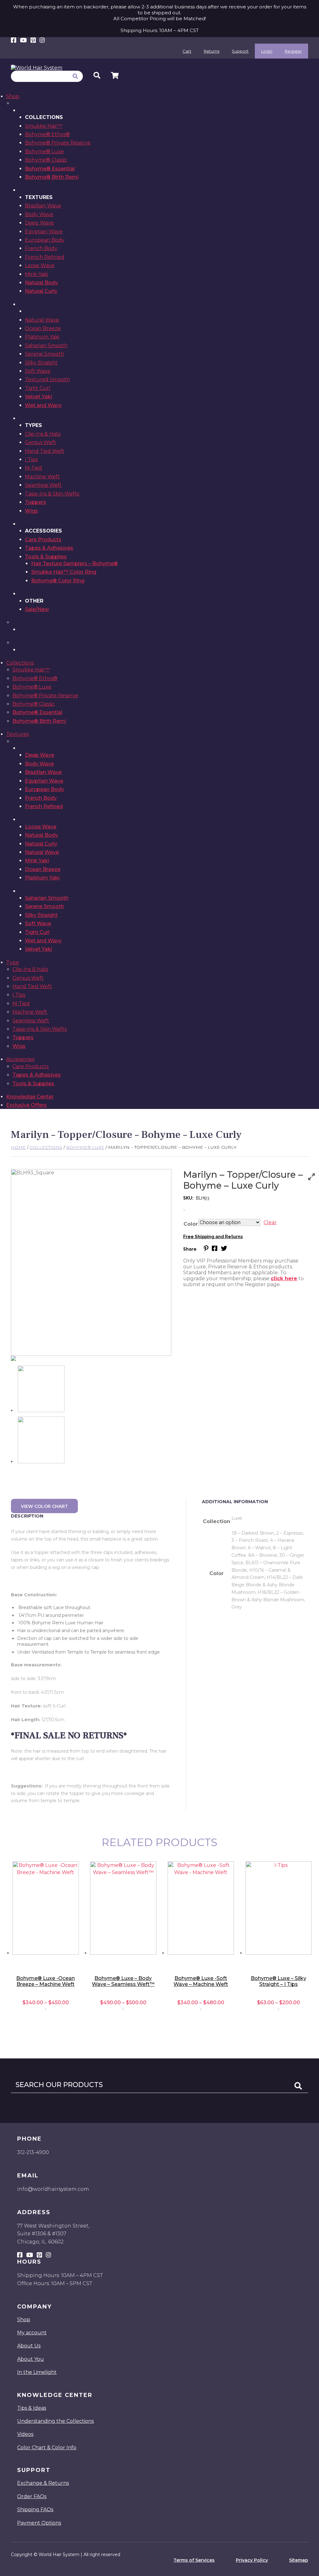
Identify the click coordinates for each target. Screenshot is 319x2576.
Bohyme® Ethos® (47, 134)
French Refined (45, 257)
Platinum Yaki (42, 337)
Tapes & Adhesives (49, 548)
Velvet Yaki (38, 397)
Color (191, 1224)
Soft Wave (38, 371)
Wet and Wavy (43, 405)
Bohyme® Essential (50, 169)
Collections (20, 663)
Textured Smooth (47, 379)
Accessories (20, 1059)
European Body (45, 240)
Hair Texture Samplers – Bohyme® (74, 563)
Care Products (43, 540)
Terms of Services (194, 2560)
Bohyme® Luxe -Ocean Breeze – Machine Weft (45, 1981)
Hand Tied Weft (45, 451)
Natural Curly (41, 291)
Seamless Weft (43, 485)
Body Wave (39, 214)
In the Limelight (37, 2372)
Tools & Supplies (46, 557)
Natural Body (41, 283)
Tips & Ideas (32, 2408)
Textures (17, 734)
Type (13, 962)
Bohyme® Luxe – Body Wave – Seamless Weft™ (123, 1981)
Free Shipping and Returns (213, 1237)
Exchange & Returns (43, 2483)
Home (18, 1147)
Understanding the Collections (55, 2421)
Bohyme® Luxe (44, 152)
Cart (187, 51)
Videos (25, 2434)
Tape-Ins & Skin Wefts (52, 494)
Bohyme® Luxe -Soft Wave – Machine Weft (201, 1981)
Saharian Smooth (46, 346)
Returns (212, 51)
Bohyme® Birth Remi (52, 177)
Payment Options (39, 2523)
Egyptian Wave (44, 232)
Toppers (36, 502)
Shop (13, 96)
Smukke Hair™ (44, 126)
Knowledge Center (30, 1097)
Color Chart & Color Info (47, 2448)
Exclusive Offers (26, 1105)
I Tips (31, 459)
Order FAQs (32, 2496)
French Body (41, 248)
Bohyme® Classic (46, 160)
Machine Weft (42, 477)
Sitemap (299, 2560)
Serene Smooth (45, 354)
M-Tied (33, 468)
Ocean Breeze (43, 328)
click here (284, 1279)
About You (31, 2359)
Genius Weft (40, 442)
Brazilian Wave (43, 206)
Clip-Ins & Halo (43, 434)
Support (240, 51)
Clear (270, 1222)
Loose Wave (40, 265)
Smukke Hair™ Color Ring (64, 572)
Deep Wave (39, 223)
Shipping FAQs (35, 2510)
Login (267, 51)
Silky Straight (41, 363)
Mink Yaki (36, 274)
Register (293, 51)
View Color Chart (44, 1506)
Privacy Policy (252, 2560)
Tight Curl (38, 388)
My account (32, 2333)
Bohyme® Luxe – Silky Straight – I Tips (279, 1981)
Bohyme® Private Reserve (58, 143)
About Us (29, 2346)
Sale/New (37, 609)
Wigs (31, 511)
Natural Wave (42, 320)
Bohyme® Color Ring (58, 581)
